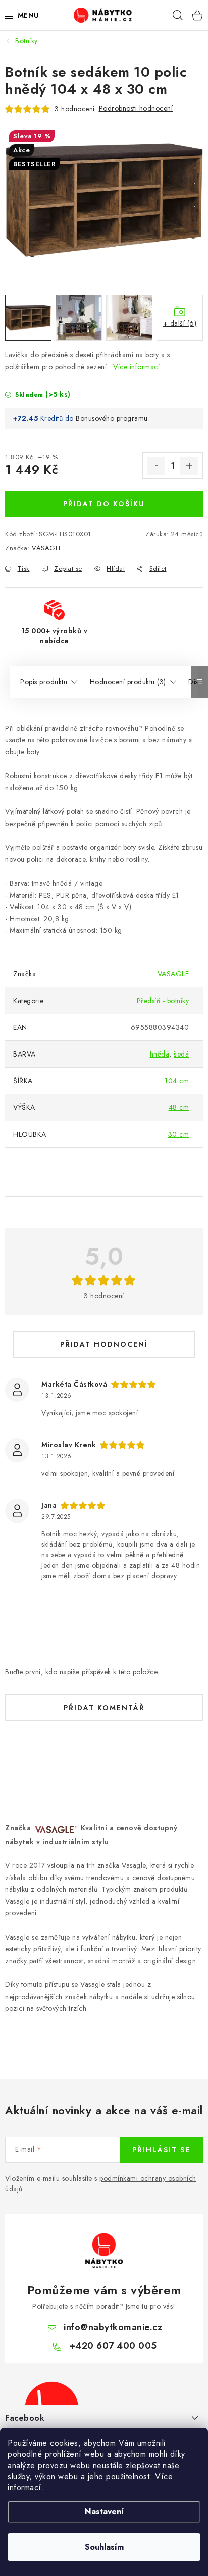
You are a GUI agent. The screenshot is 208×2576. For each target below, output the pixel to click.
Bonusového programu (112, 418)
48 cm (179, 1107)
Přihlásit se (161, 2150)
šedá (181, 1054)
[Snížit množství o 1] (156, 466)
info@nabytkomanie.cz (113, 2327)
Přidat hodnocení (104, 1344)
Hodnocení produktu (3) (128, 682)
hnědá (160, 1054)
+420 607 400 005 (113, 2346)
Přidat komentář (104, 1708)
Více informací (136, 367)
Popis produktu (44, 682)
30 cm (179, 1134)
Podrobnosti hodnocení (136, 108)
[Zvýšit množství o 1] (189, 466)
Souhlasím (104, 2547)
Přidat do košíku (104, 504)
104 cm (177, 1081)
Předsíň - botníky (163, 1001)
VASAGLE (47, 548)
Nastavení (104, 2512)
